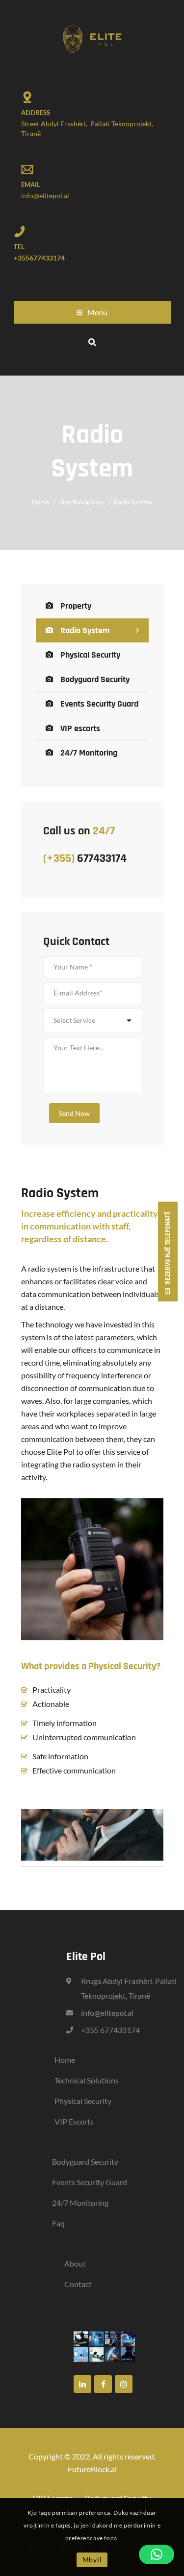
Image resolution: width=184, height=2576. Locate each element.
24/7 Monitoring (89, 753)
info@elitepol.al (45, 196)
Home (40, 502)
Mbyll (92, 2560)
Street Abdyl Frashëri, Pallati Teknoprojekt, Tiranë (88, 129)
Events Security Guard (99, 704)
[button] (157, 2554)
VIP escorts (80, 728)
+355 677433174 (110, 2030)
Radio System (85, 630)
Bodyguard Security (95, 679)
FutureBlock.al (92, 2469)
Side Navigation (81, 502)
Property (76, 606)
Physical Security (90, 655)
